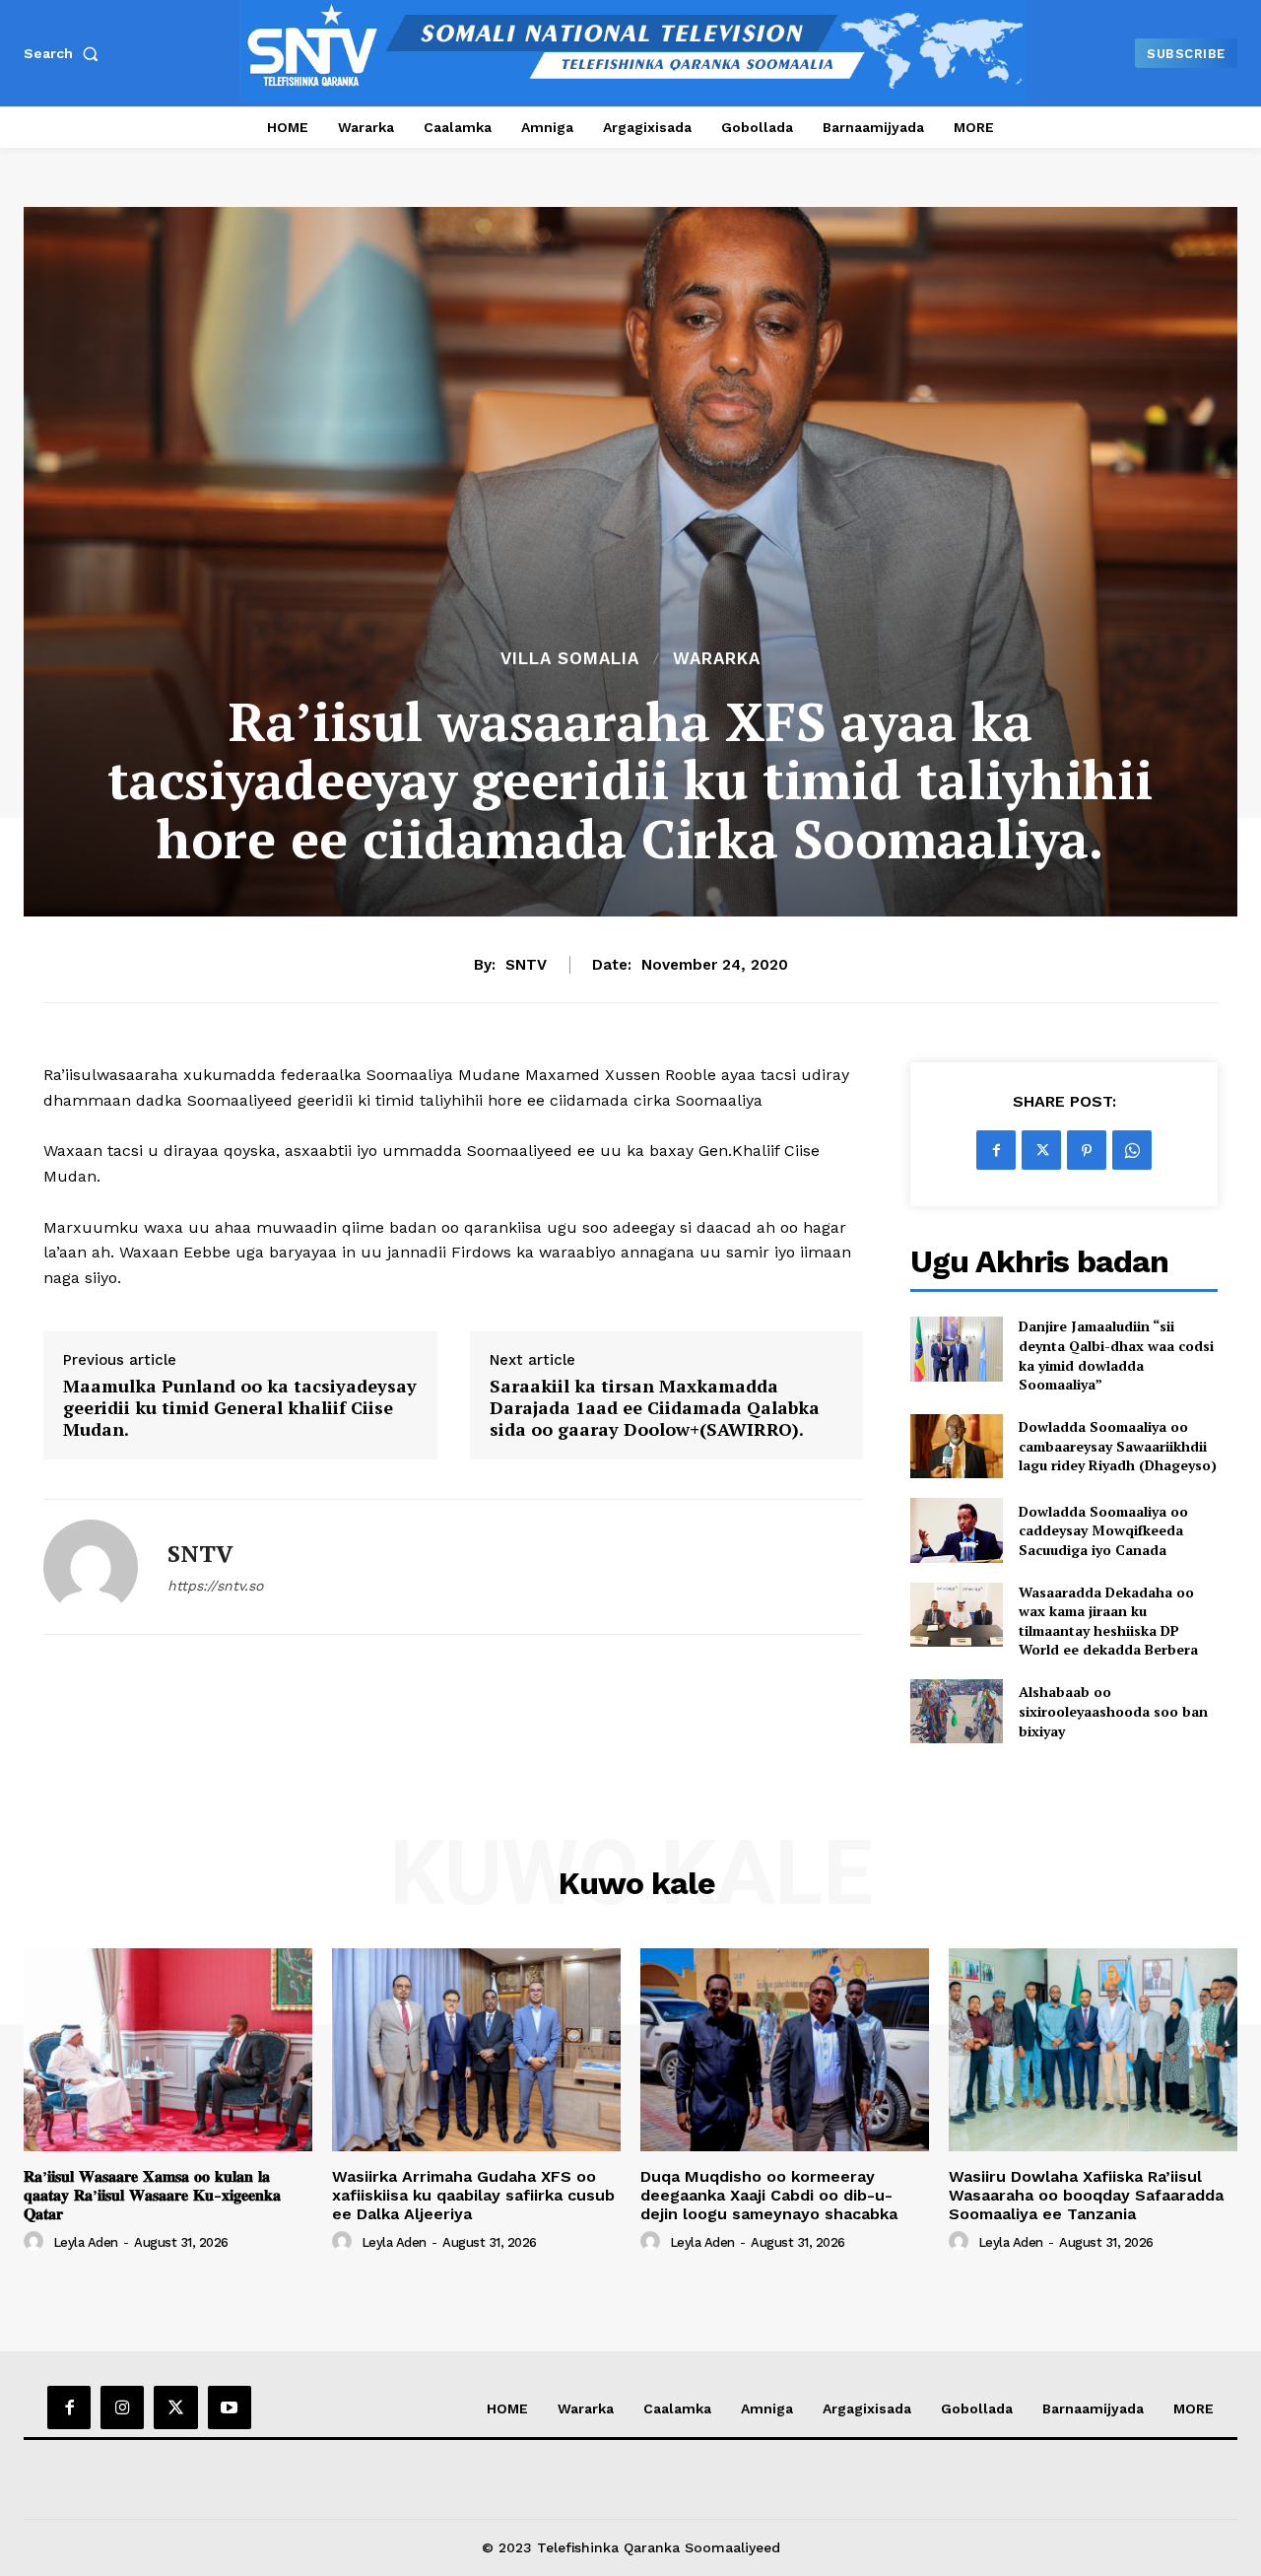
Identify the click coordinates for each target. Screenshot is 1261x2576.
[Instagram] (122, 2407)
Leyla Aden (86, 2242)
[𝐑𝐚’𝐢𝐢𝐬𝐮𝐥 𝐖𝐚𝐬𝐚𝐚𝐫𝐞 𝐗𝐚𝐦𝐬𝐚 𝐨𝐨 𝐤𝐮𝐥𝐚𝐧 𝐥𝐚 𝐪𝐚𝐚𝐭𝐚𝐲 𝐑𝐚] (168, 2049)
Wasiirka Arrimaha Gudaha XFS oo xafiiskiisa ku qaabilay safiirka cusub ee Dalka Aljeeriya (473, 2195)
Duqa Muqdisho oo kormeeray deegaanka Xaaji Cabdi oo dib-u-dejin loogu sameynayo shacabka (769, 2195)
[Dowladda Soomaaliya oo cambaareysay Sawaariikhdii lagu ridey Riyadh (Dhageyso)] (956, 1446)
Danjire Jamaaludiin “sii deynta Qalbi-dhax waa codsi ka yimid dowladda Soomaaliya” (1116, 1355)
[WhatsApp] (1132, 1150)
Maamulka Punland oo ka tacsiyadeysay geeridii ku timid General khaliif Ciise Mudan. (240, 1408)
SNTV (526, 965)
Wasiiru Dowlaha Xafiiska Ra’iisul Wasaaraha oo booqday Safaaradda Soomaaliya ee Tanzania (1086, 2195)
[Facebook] (996, 1150)
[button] (65, 53)
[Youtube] (230, 2407)
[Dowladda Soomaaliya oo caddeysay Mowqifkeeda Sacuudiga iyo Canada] (956, 1530)
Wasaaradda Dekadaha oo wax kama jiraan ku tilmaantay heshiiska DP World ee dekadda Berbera (1108, 1621)
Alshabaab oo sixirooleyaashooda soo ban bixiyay (1113, 1711)
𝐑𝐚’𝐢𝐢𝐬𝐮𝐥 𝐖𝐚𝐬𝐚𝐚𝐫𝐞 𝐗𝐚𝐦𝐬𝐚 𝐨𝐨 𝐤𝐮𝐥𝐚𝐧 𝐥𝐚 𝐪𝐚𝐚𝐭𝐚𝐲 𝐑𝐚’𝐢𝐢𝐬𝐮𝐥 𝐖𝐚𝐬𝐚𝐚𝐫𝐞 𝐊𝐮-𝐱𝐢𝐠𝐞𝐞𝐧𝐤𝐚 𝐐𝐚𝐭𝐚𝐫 (152, 2195)
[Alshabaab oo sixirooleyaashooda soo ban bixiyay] (956, 1711)
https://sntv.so (215, 1586)
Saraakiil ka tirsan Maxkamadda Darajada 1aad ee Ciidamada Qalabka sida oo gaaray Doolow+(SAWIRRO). (655, 1408)
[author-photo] (36, 2242)
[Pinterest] (1087, 1150)
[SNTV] (91, 1567)
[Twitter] (1041, 1150)
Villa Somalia (570, 659)
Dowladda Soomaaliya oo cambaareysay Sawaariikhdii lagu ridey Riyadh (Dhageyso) (1118, 1446)
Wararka (717, 659)
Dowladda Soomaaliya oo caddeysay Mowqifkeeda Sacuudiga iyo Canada (1103, 1530)
